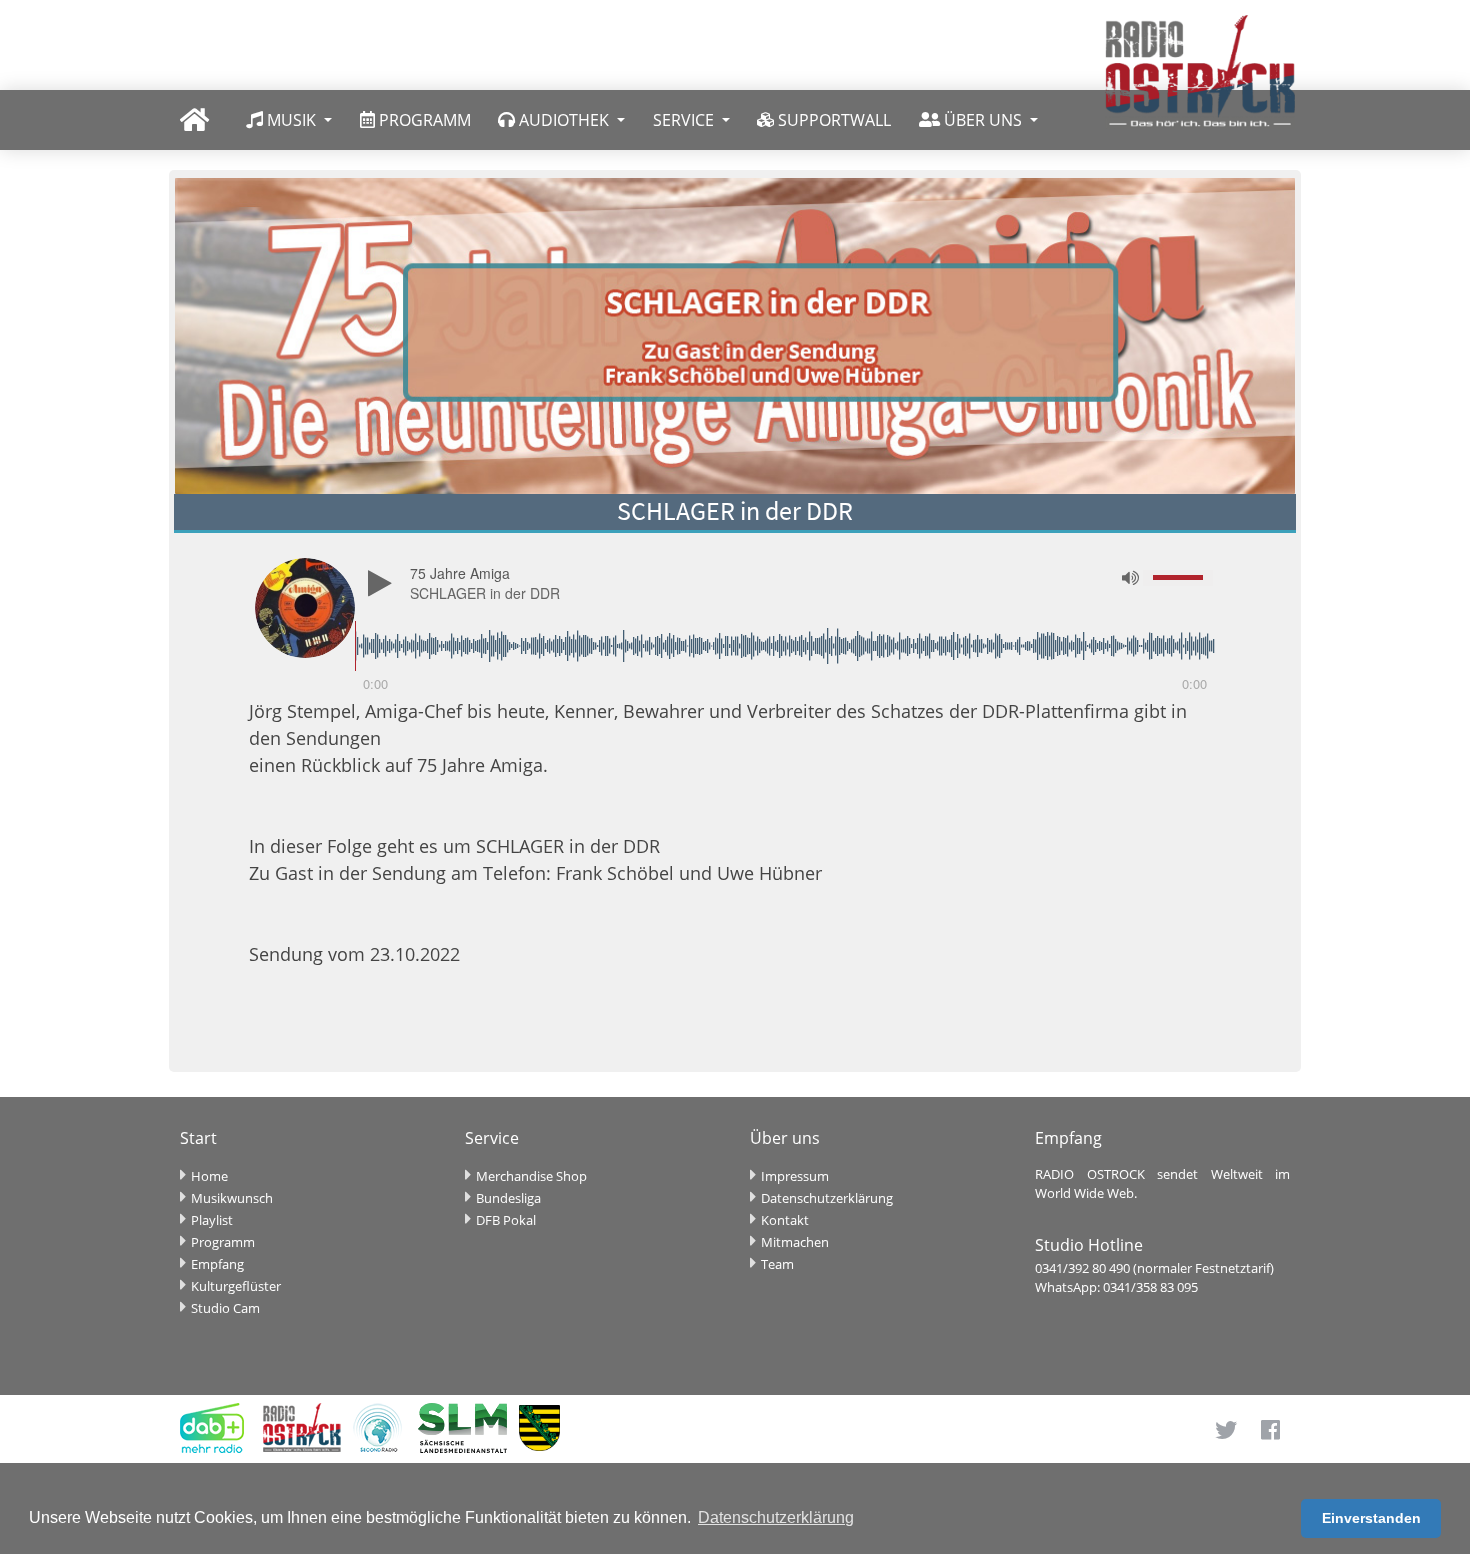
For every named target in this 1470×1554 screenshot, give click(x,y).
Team (777, 1264)
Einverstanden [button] (1371, 1518)
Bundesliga (508, 1198)
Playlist (212, 1220)
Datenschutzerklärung (827, 1198)
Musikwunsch (232, 1198)
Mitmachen (795, 1242)
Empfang (217, 1264)
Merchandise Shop (531, 1176)
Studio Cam (225, 1308)
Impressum (795, 1176)
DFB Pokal (506, 1220)
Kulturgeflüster (236, 1286)
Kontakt (785, 1220)
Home (209, 1176)
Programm (223, 1242)
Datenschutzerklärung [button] (776, 1517)
